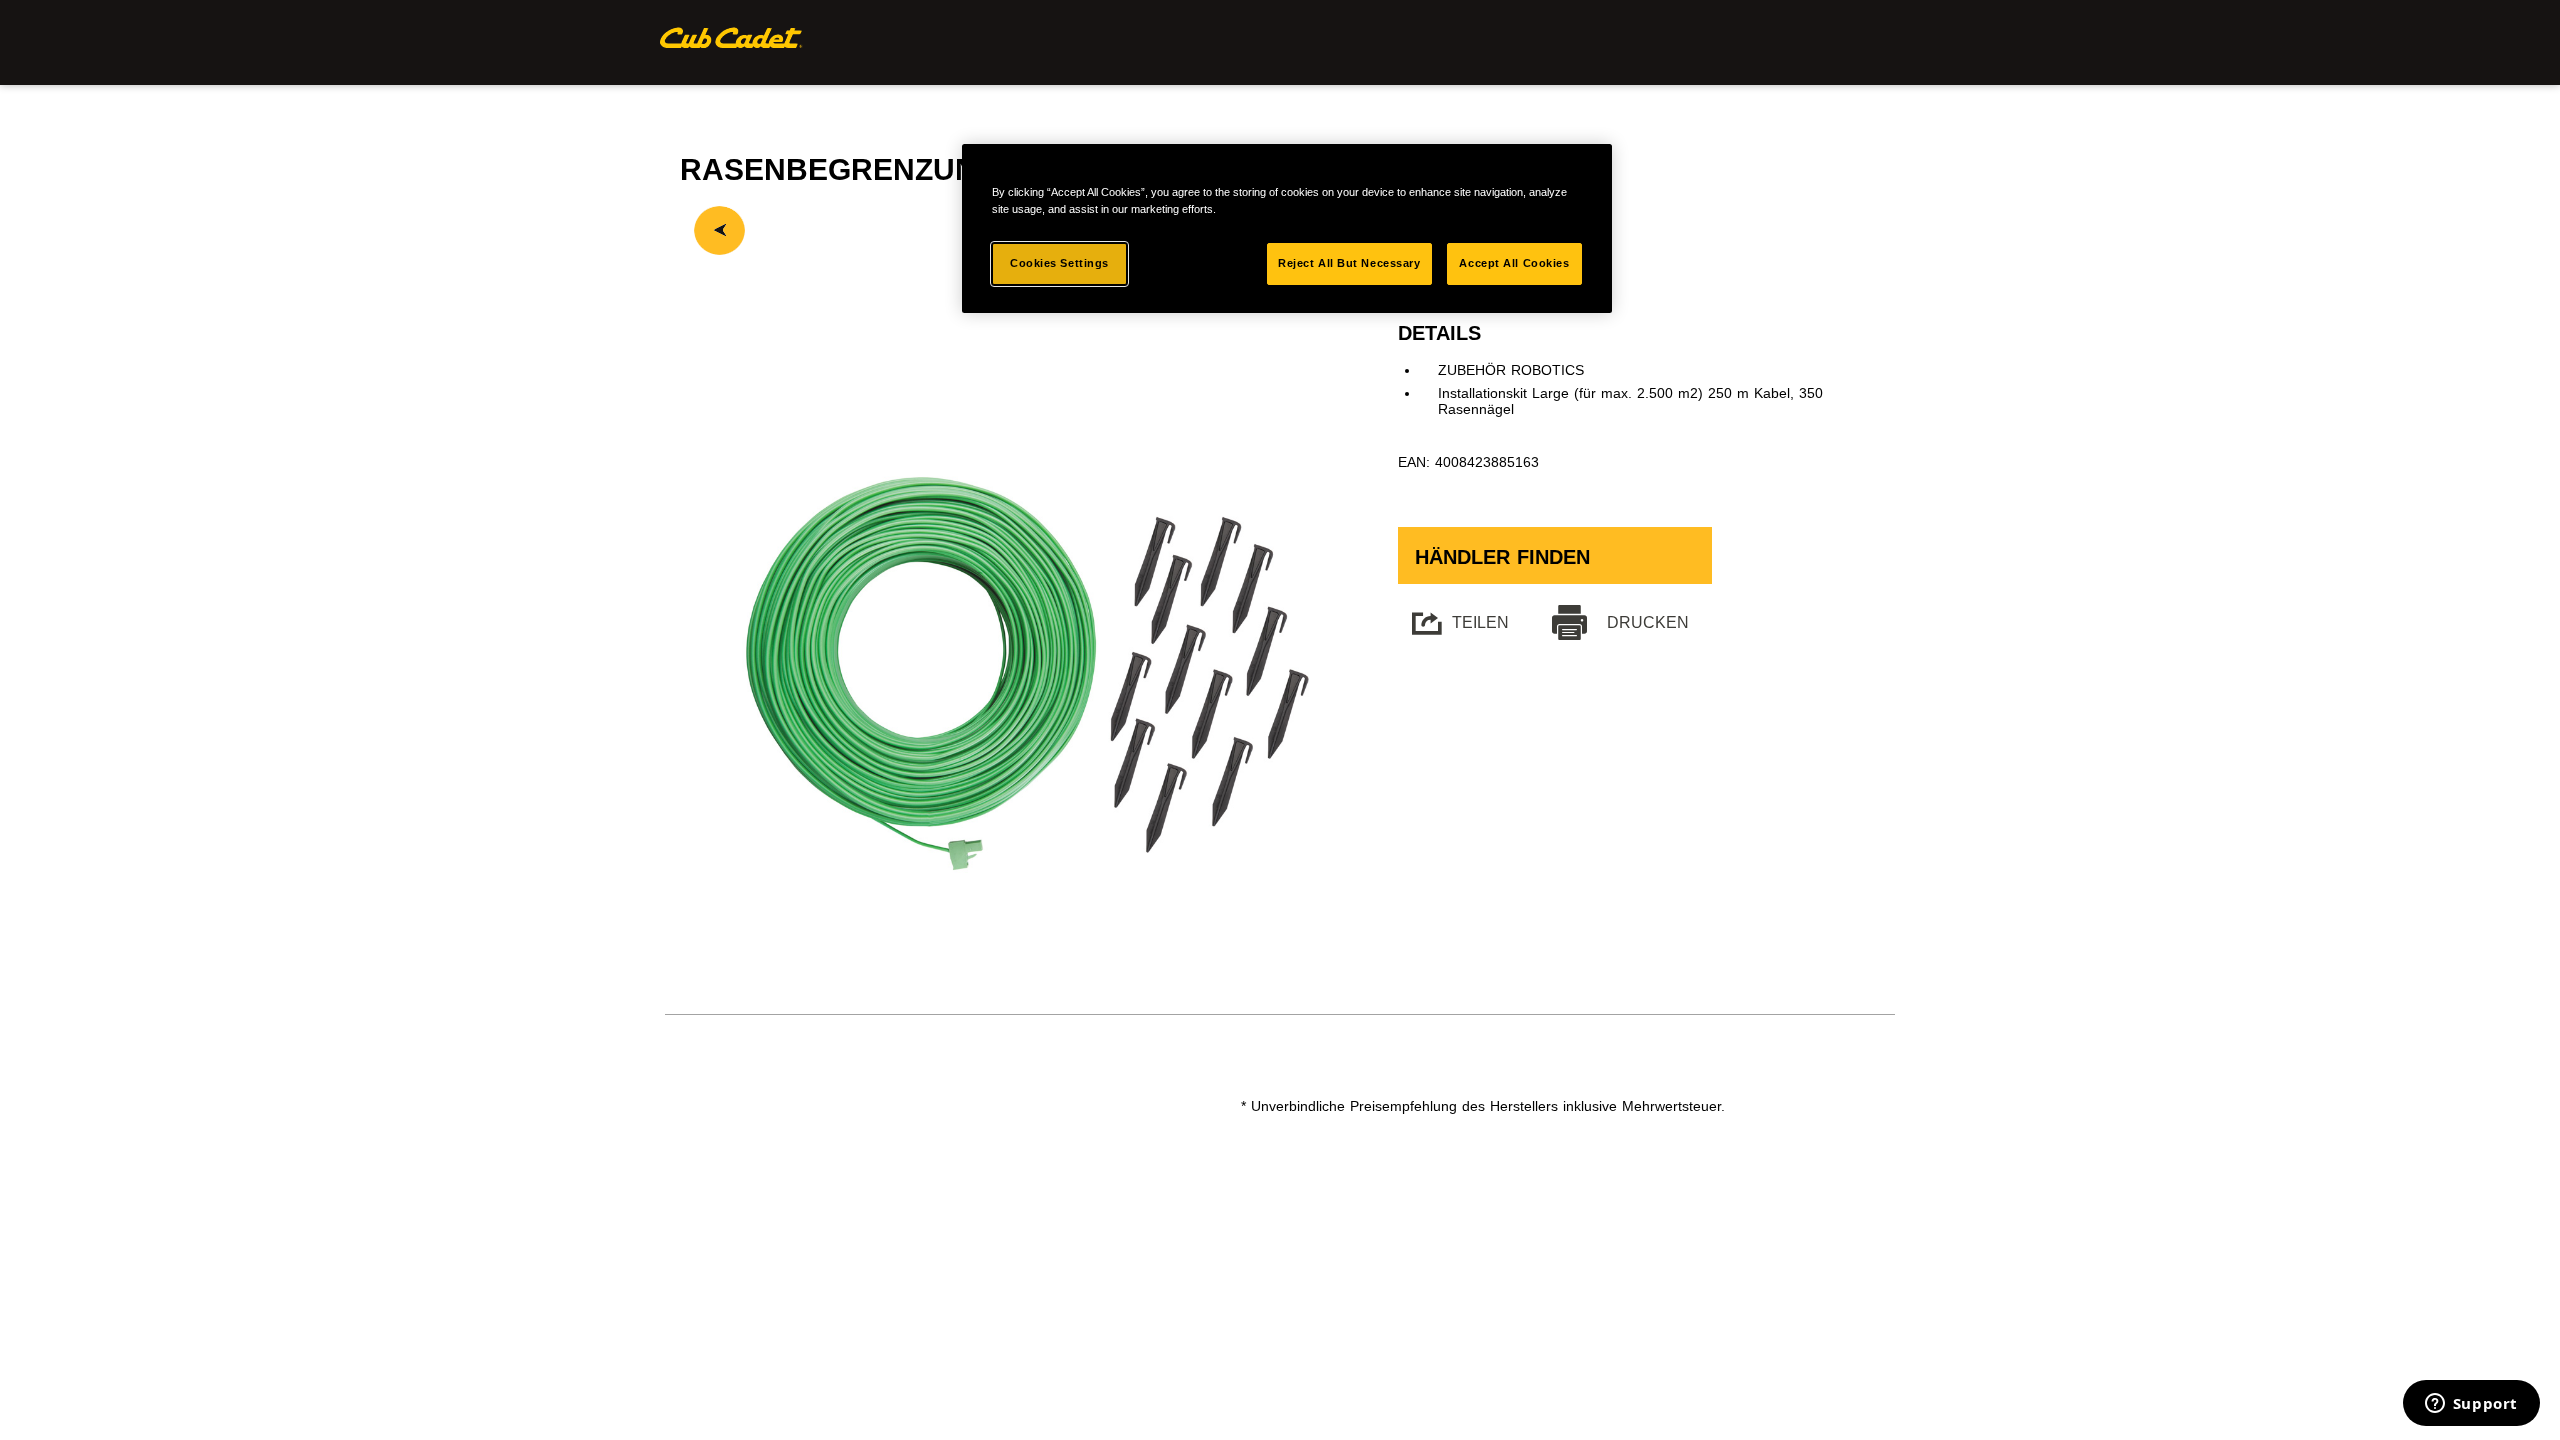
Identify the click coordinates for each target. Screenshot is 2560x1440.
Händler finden (1502, 557)
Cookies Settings (1059, 263)
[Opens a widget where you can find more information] (2471, 1405)
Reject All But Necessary (1349, 263)
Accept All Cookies (1514, 263)
